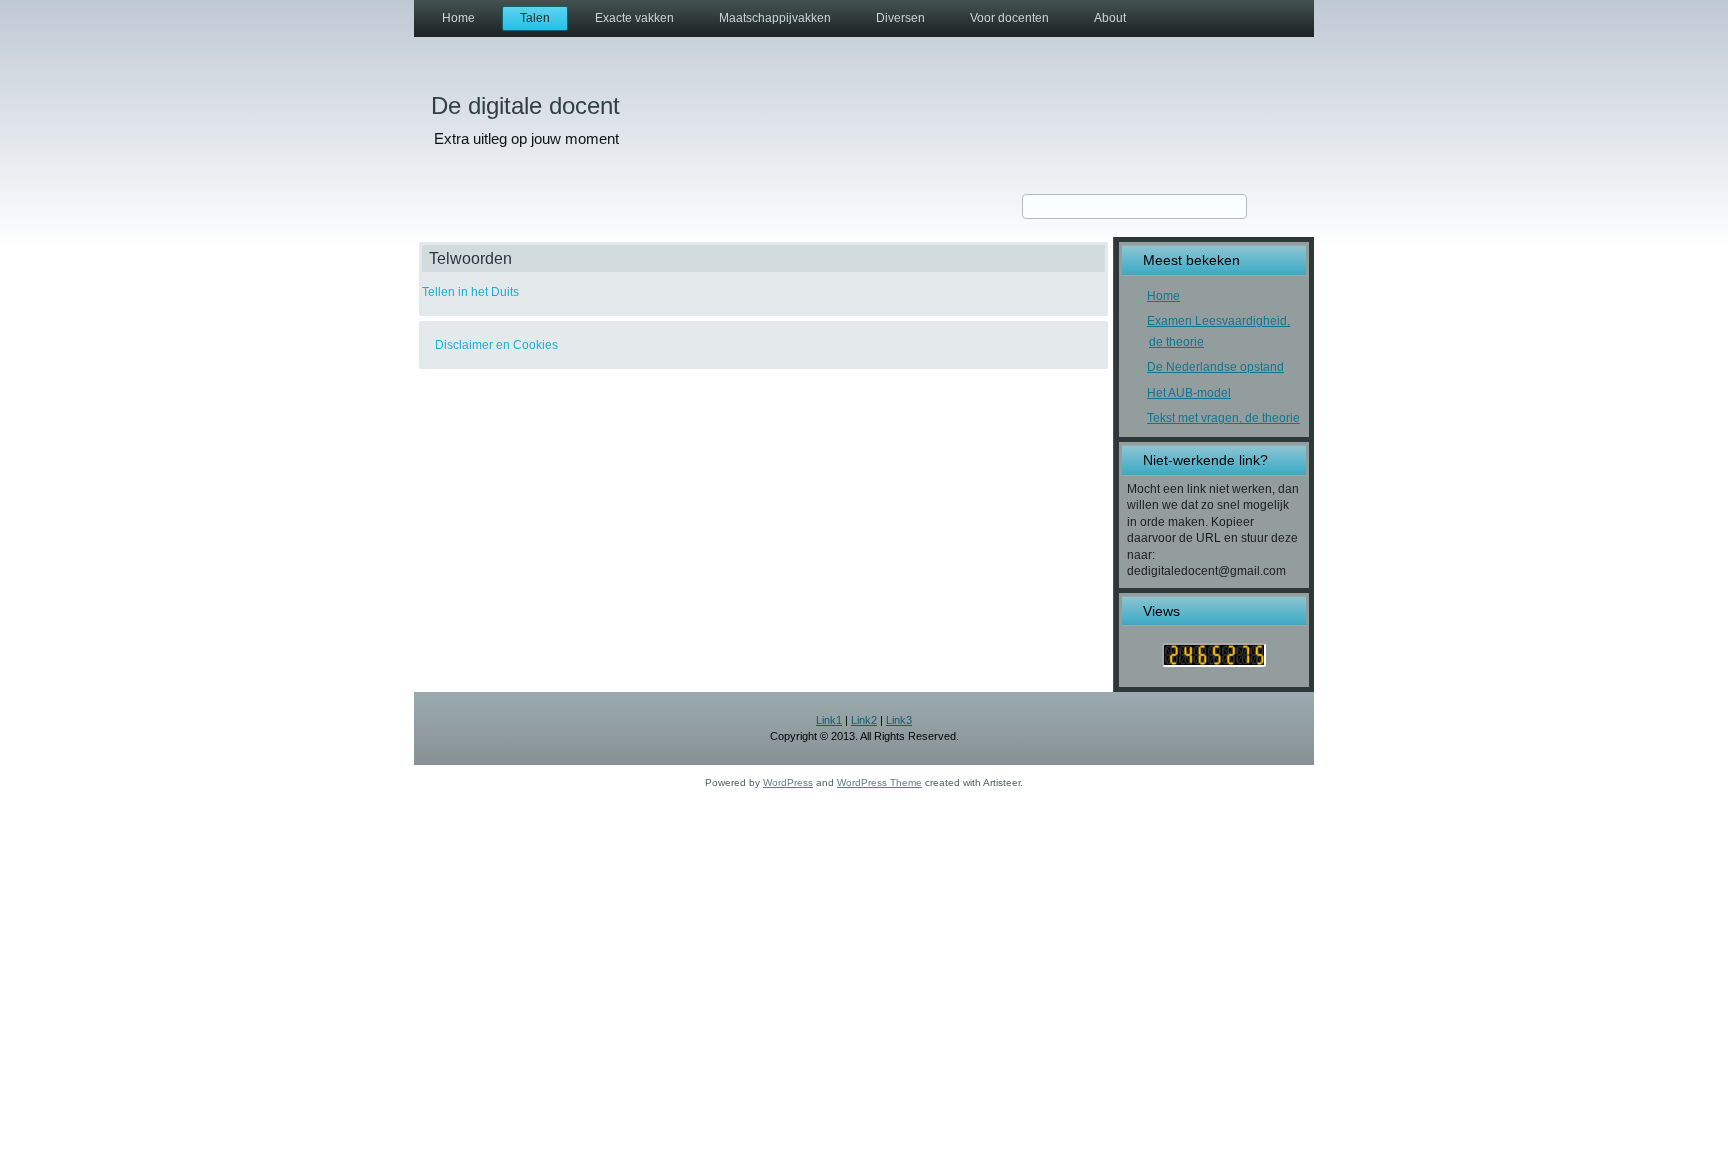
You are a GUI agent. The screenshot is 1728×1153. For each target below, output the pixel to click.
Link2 (864, 720)
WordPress (788, 782)
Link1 (829, 720)
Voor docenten (1009, 18)
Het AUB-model (1189, 393)
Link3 (899, 720)
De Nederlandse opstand (1215, 367)
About (1110, 18)
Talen (535, 18)
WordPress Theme (879, 782)
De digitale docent (525, 105)
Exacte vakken (634, 18)
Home (458, 18)
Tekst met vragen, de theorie (1223, 418)
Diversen (900, 18)
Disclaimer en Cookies (496, 345)
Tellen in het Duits (470, 292)
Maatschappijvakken (775, 18)
